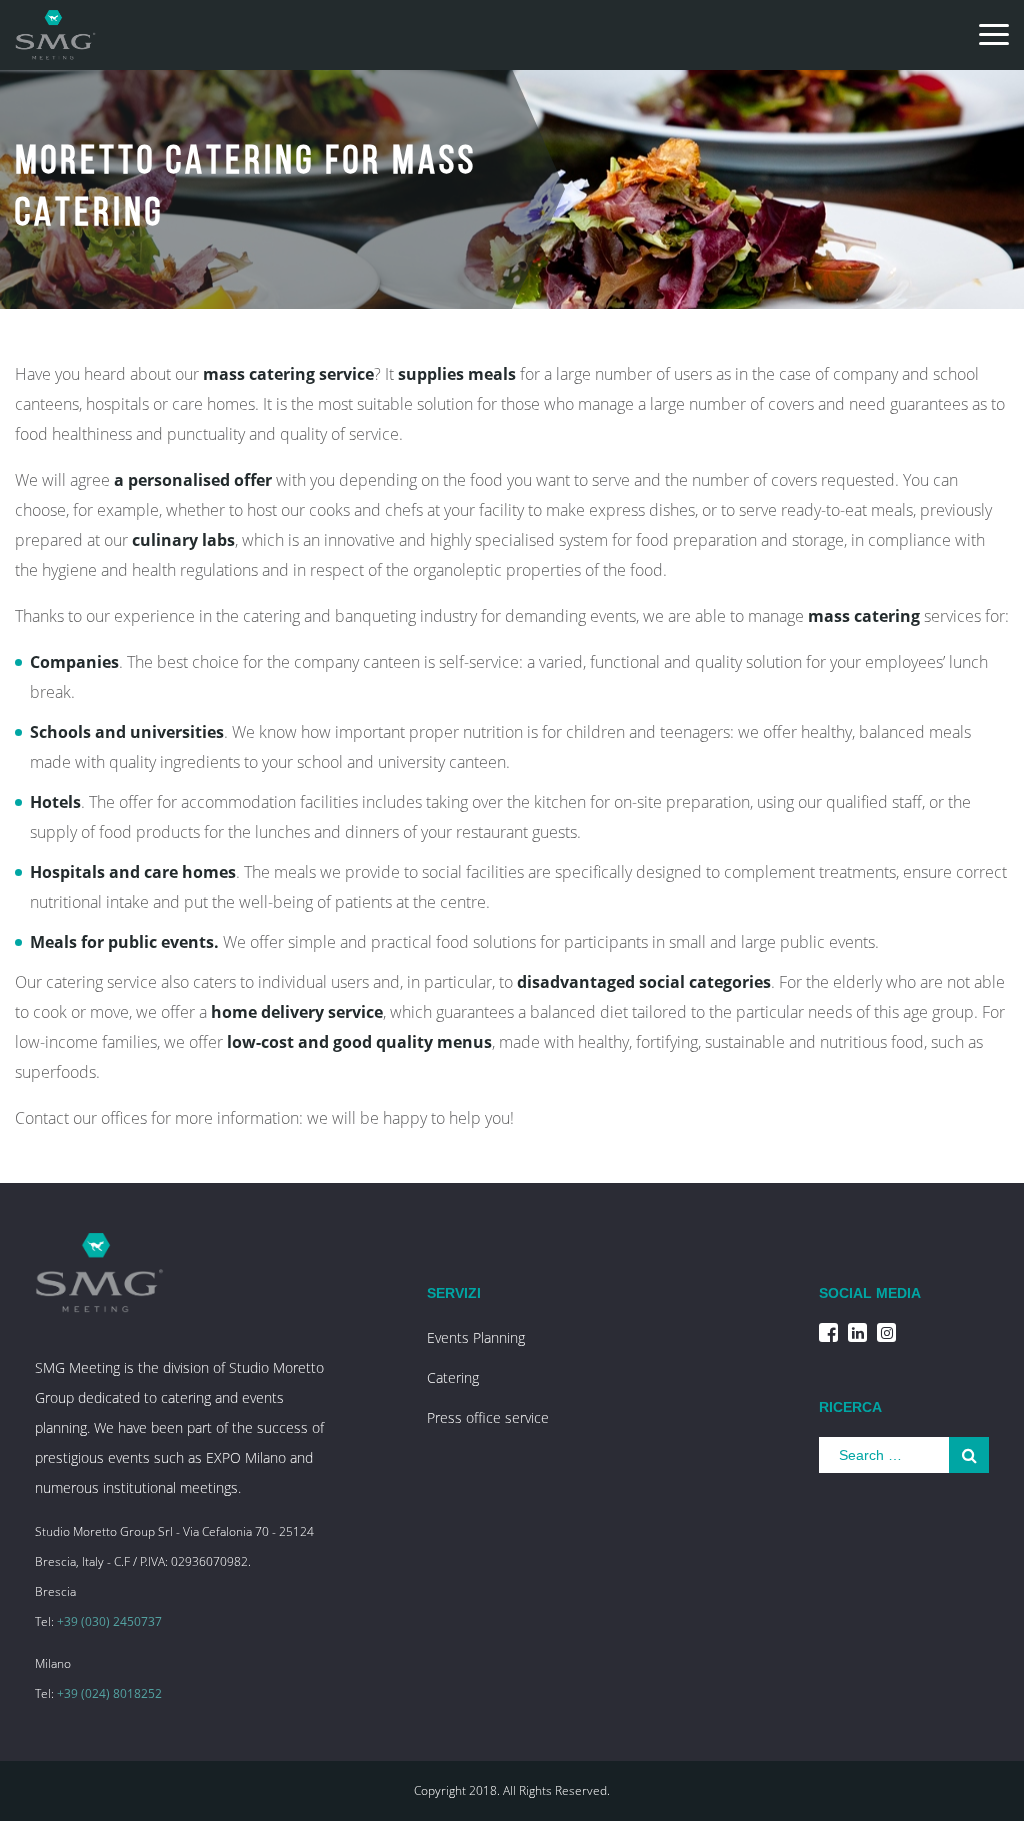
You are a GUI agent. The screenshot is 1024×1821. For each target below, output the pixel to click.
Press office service (488, 1417)
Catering (453, 1377)
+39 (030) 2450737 (109, 1621)
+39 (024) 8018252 (109, 1693)
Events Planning (476, 1337)
